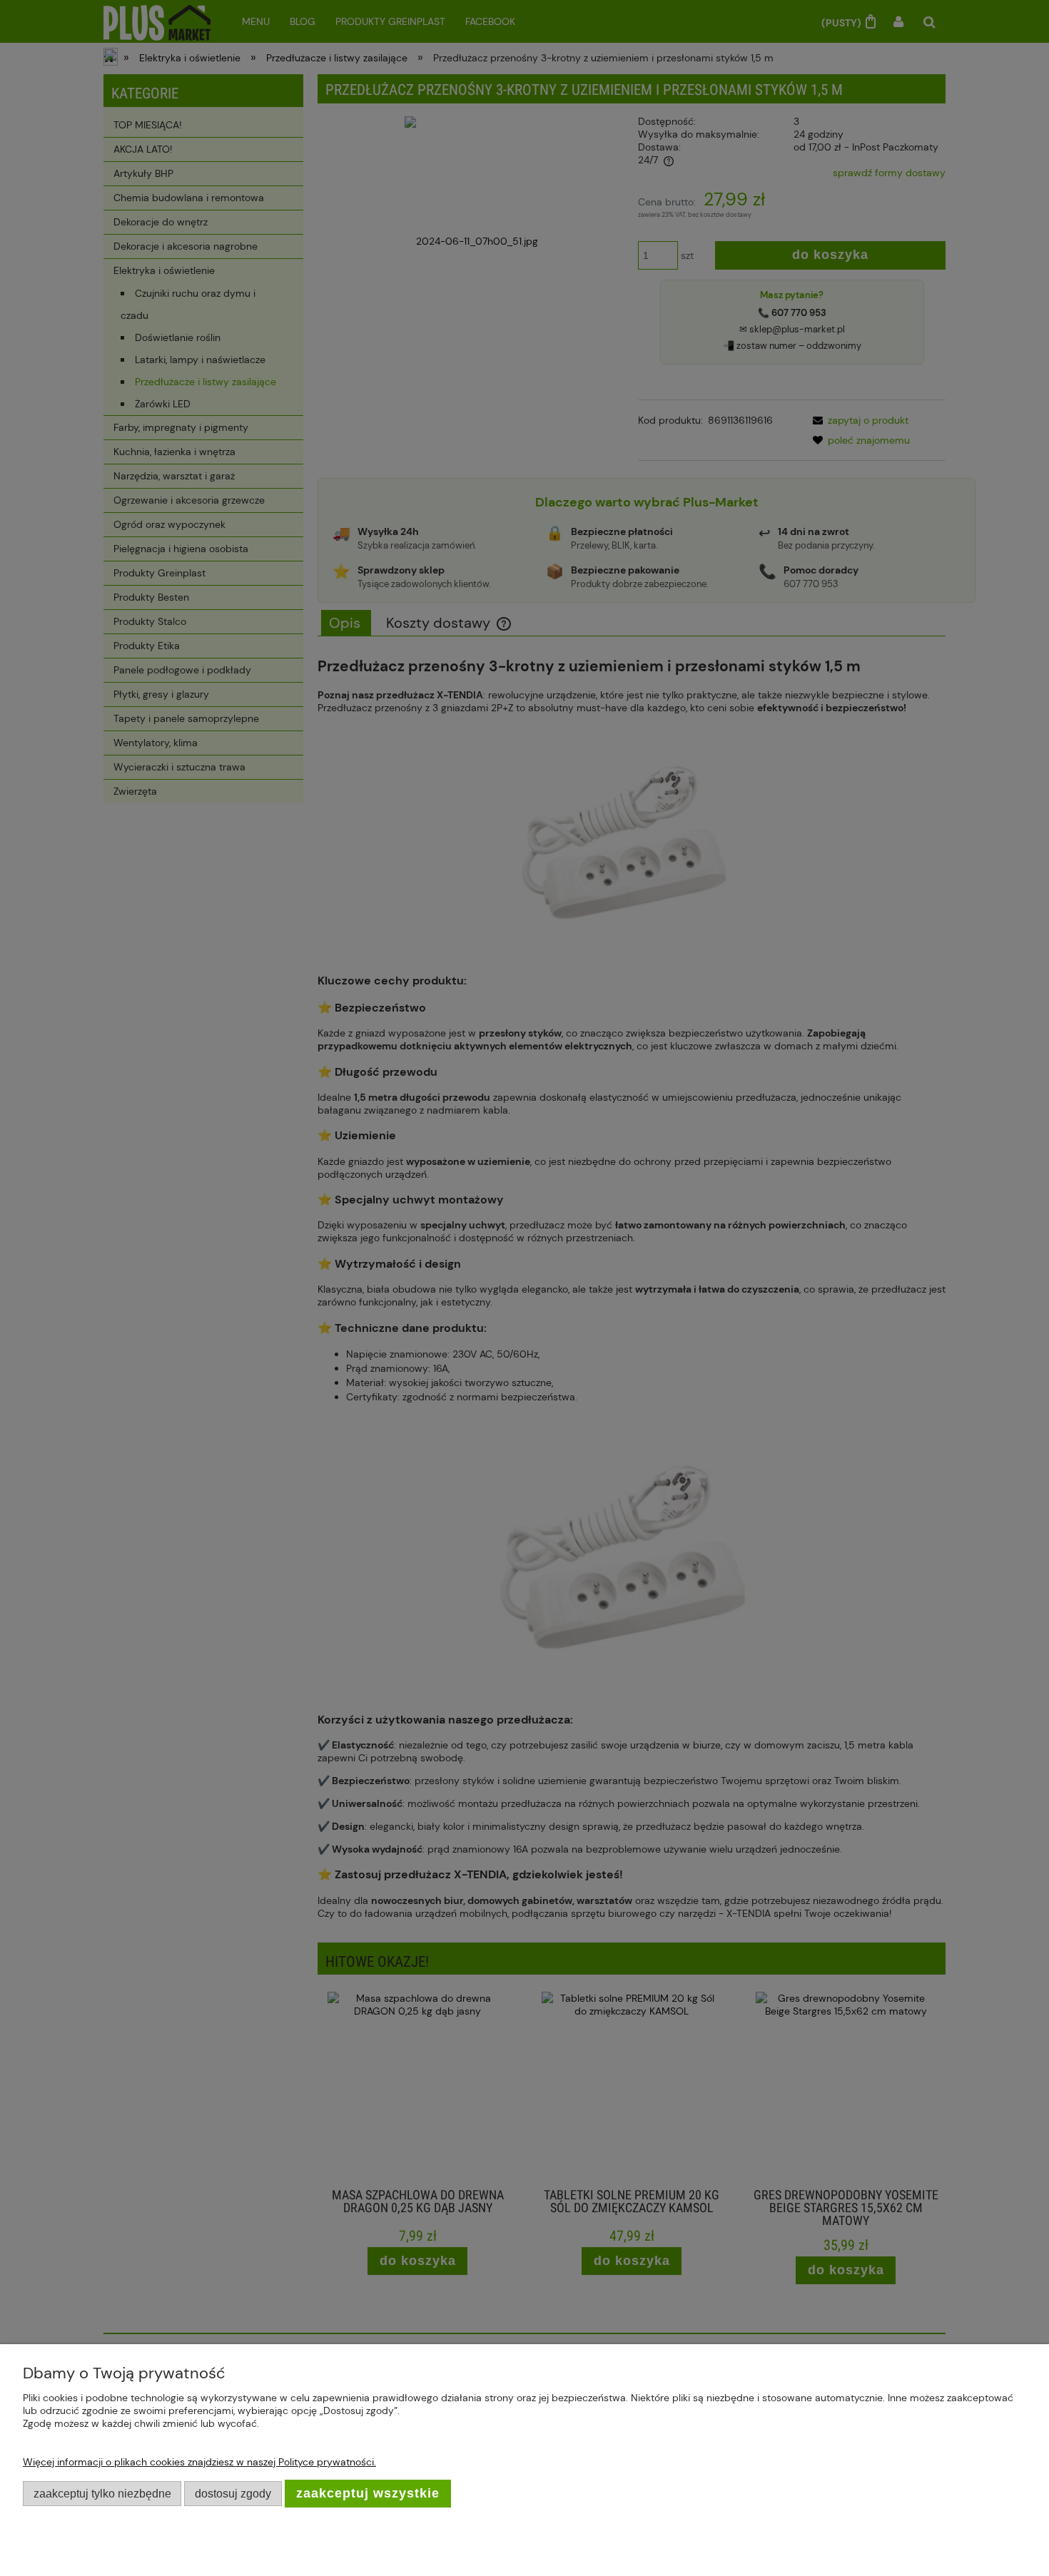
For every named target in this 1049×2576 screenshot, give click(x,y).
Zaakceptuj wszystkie (368, 2493)
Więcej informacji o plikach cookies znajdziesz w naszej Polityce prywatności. (199, 2462)
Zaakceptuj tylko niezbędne (102, 2493)
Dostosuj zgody (233, 2493)
